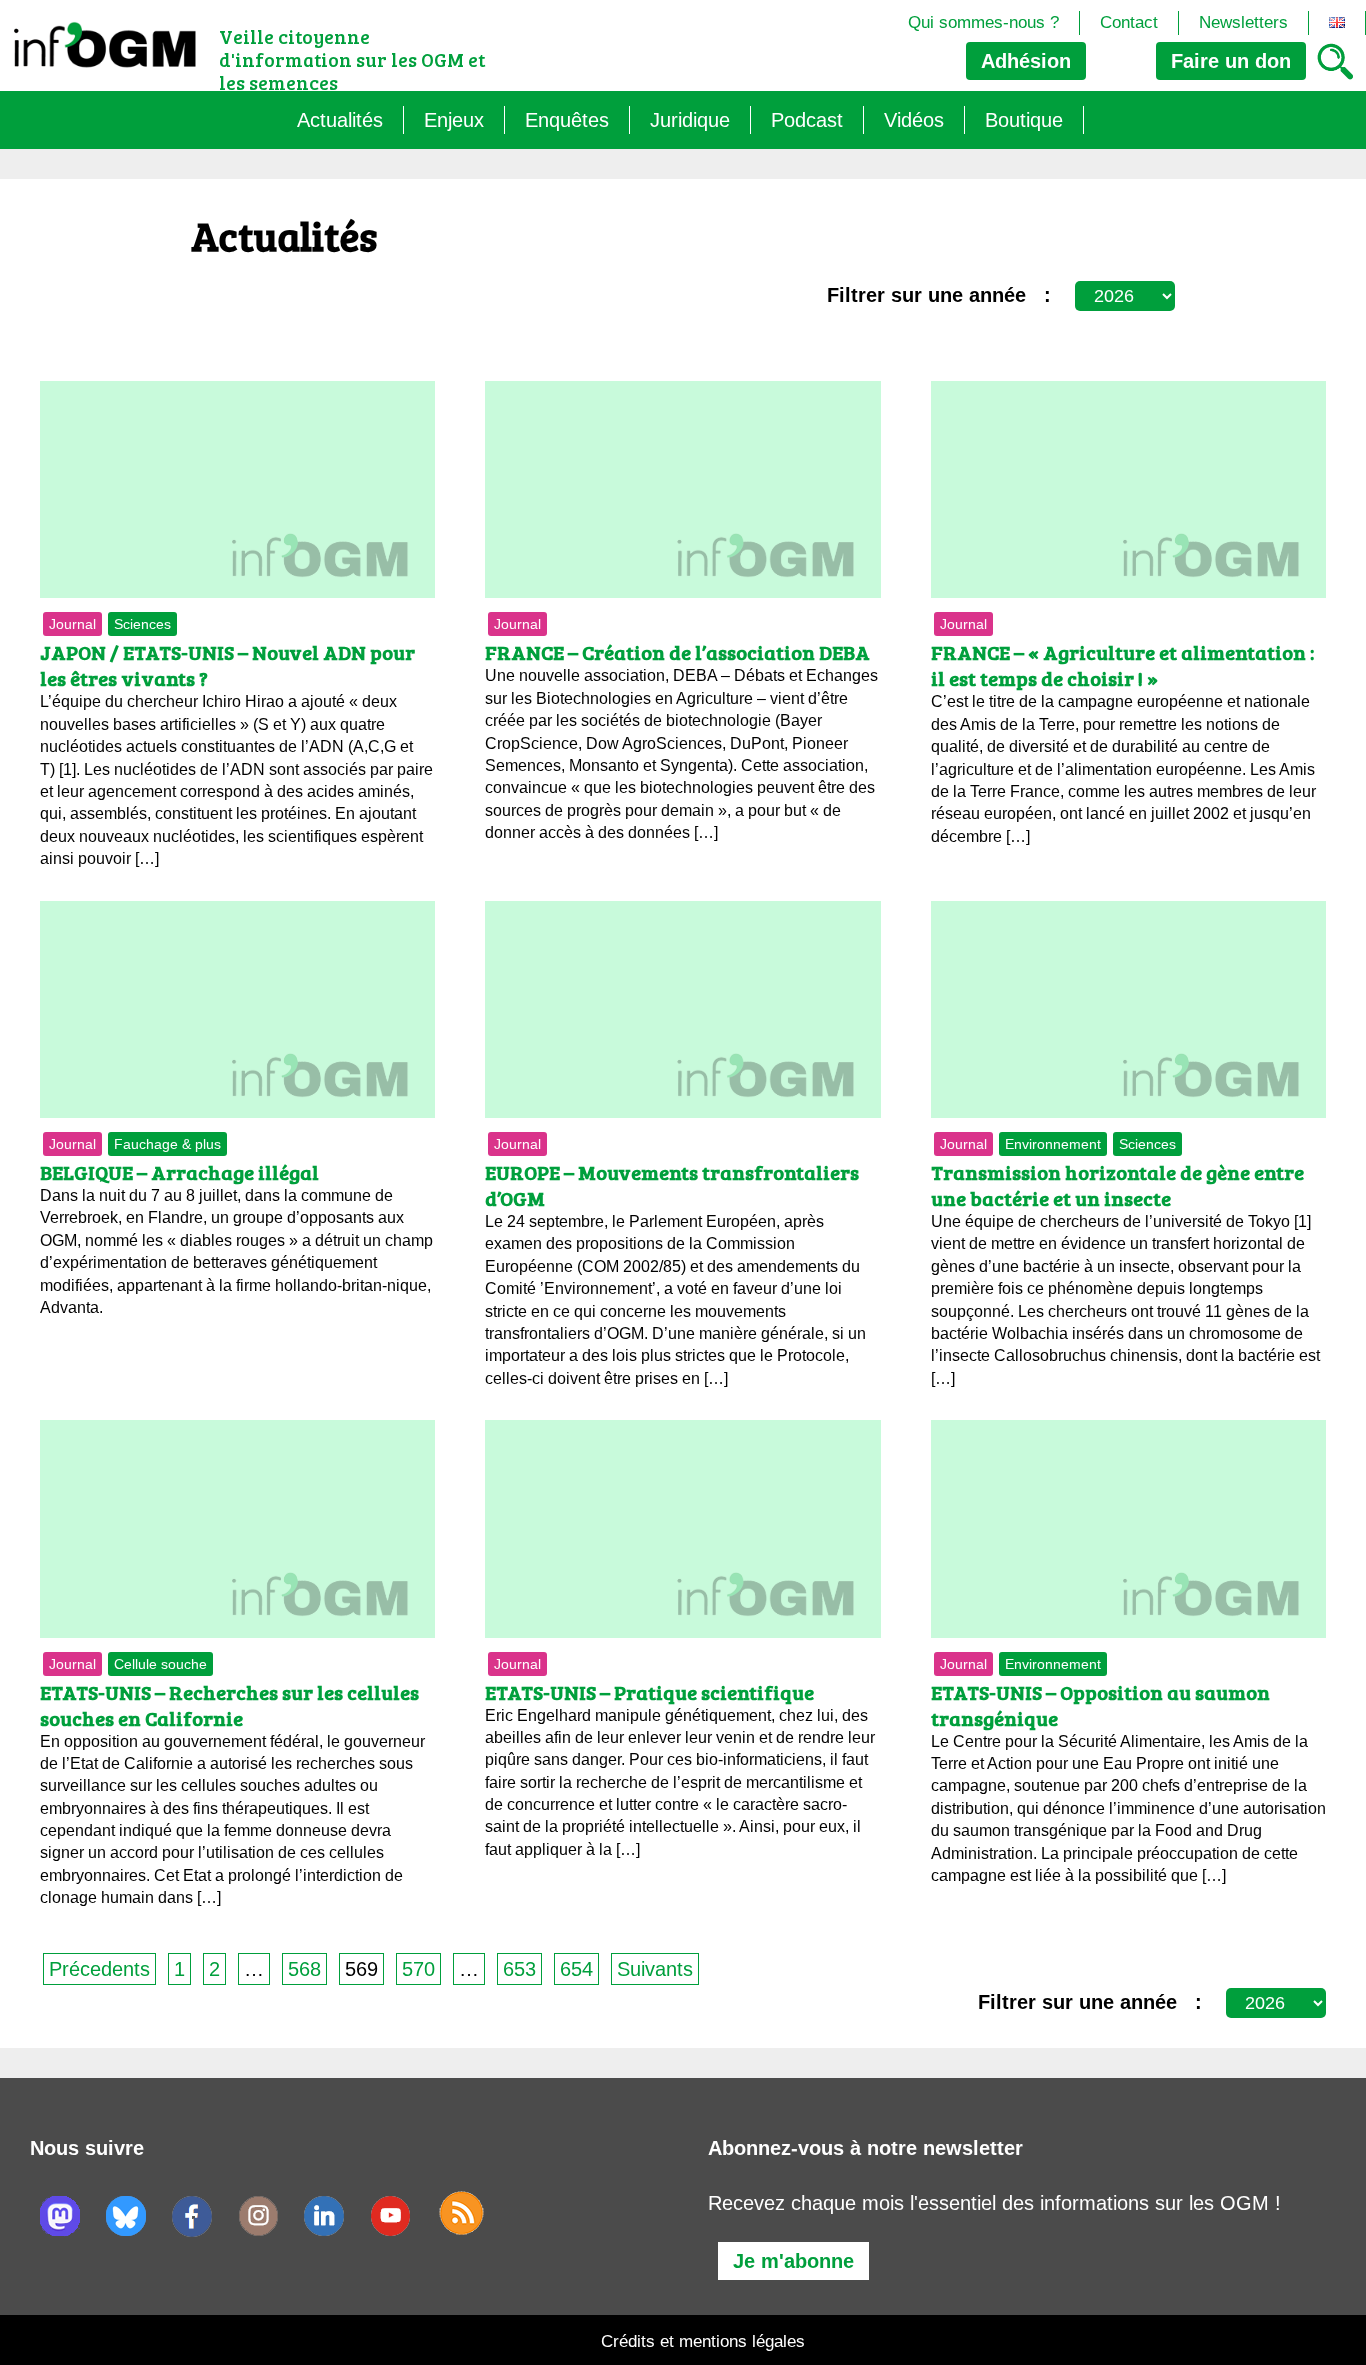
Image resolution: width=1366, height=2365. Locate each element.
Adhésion (1026, 61)
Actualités (340, 120)
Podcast (807, 120)
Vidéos (914, 120)
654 (576, 1969)
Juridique (690, 120)
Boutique (1024, 120)
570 (418, 1969)
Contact (1129, 22)
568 (304, 1969)
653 (519, 1969)
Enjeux (454, 120)
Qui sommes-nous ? (983, 22)
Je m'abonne (793, 2261)
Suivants (655, 1969)
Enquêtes (567, 120)
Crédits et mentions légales (703, 2341)
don (1231, 61)
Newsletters (1243, 22)
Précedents (99, 1969)
